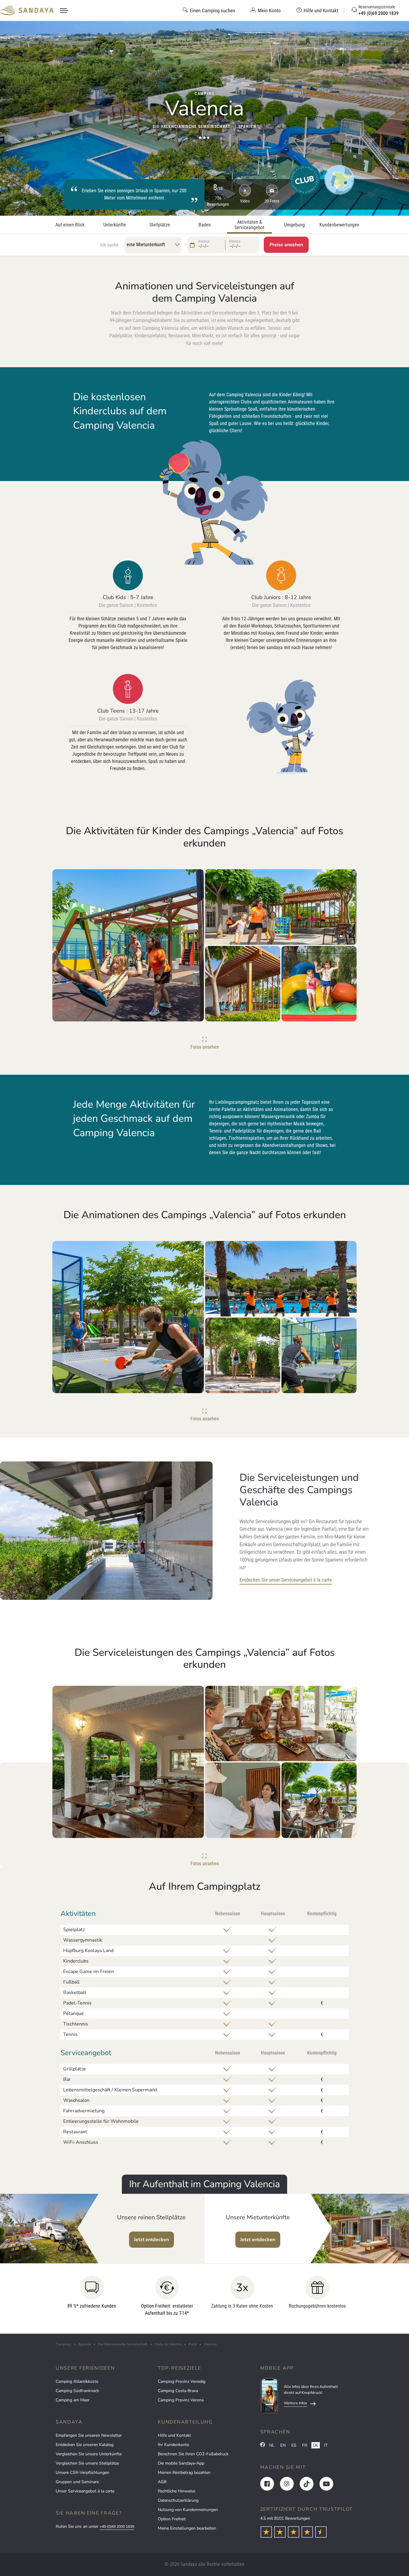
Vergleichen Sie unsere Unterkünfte (89, 2454)
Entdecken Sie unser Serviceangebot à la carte (286, 1580)
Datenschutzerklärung (178, 2500)
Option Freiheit (172, 2519)
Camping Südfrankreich (77, 2391)
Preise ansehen (286, 245)
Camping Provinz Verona (181, 2400)
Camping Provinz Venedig (182, 2381)
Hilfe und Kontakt (174, 2435)
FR (305, 2445)
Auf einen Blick (70, 225)
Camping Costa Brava (178, 2391)
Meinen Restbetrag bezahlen (184, 2473)
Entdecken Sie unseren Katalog (85, 2445)
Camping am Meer (73, 2400)
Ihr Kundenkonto (174, 2445)
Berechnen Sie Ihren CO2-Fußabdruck (193, 2454)
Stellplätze (160, 225)
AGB (162, 2482)
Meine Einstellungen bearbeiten (187, 2528)
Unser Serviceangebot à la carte (85, 2491)
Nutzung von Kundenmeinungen (188, 2510)
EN (283, 2445)
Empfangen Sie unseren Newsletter (89, 2435)
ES (294, 2445)
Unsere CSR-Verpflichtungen (82, 2473)
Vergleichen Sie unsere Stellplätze (87, 2463)
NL (272, 2445)
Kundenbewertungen (339, 225)
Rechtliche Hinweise (177, 2491)
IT (326, 2445)
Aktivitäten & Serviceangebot (249, 225)
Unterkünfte (115, 225)
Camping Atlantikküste (77, 2381)
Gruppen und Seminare (77, 2482)
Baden (205, 225)
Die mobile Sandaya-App (181, 2463)
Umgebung (294, 225)
